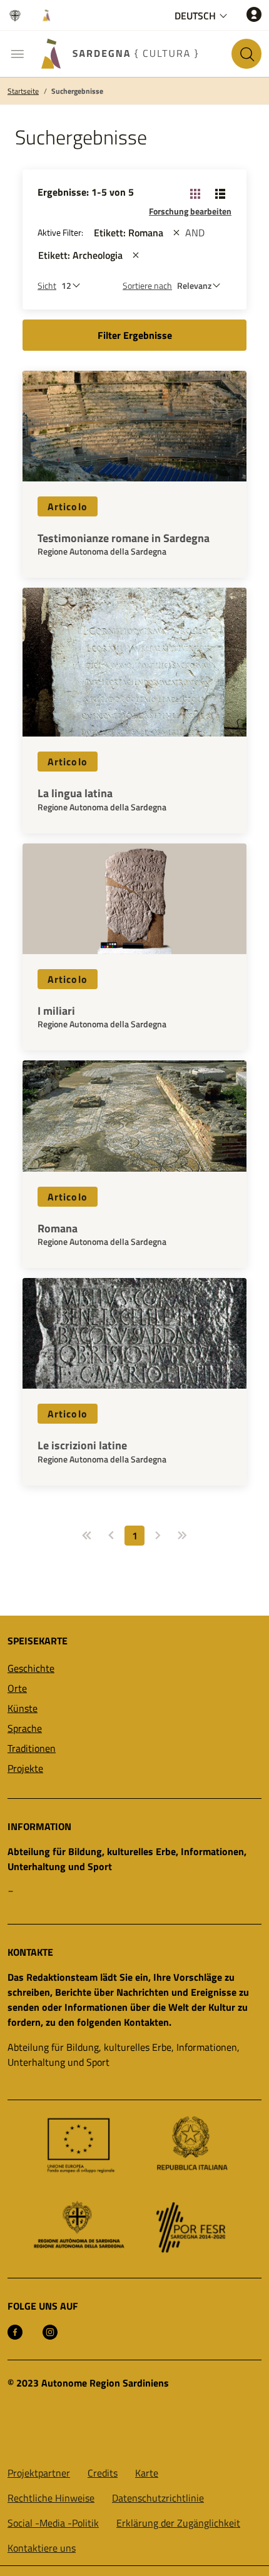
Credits (103, 2473)
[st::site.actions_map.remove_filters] (176, 233)
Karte (147, 2473)
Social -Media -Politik (53, 2523)
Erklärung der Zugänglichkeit (178, 2523)
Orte (17, 1688)
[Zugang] (254, 14)
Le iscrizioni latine (82, 1446)
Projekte (25, 1768)
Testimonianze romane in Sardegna (124, 538)
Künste (23, 1708)
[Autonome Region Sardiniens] (18, 15)
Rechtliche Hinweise (51, 2498)
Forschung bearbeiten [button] (190, 211)
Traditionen (32, 1748)
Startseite (23, 91)
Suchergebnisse (77, 91)
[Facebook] (15, 2331)
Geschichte (31, 1668)
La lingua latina (75, 793)
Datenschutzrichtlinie (158, 2498)
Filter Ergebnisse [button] (135, 335)
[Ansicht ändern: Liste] (220, 193)
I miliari (56, 1011)
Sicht (47, 285)
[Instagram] (50, 2331)
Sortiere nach (147, 285)
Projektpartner (39, 2473)
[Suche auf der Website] (246, 54)
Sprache (25, 1728)
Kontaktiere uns (42, 2548)
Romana (58, 1229)
